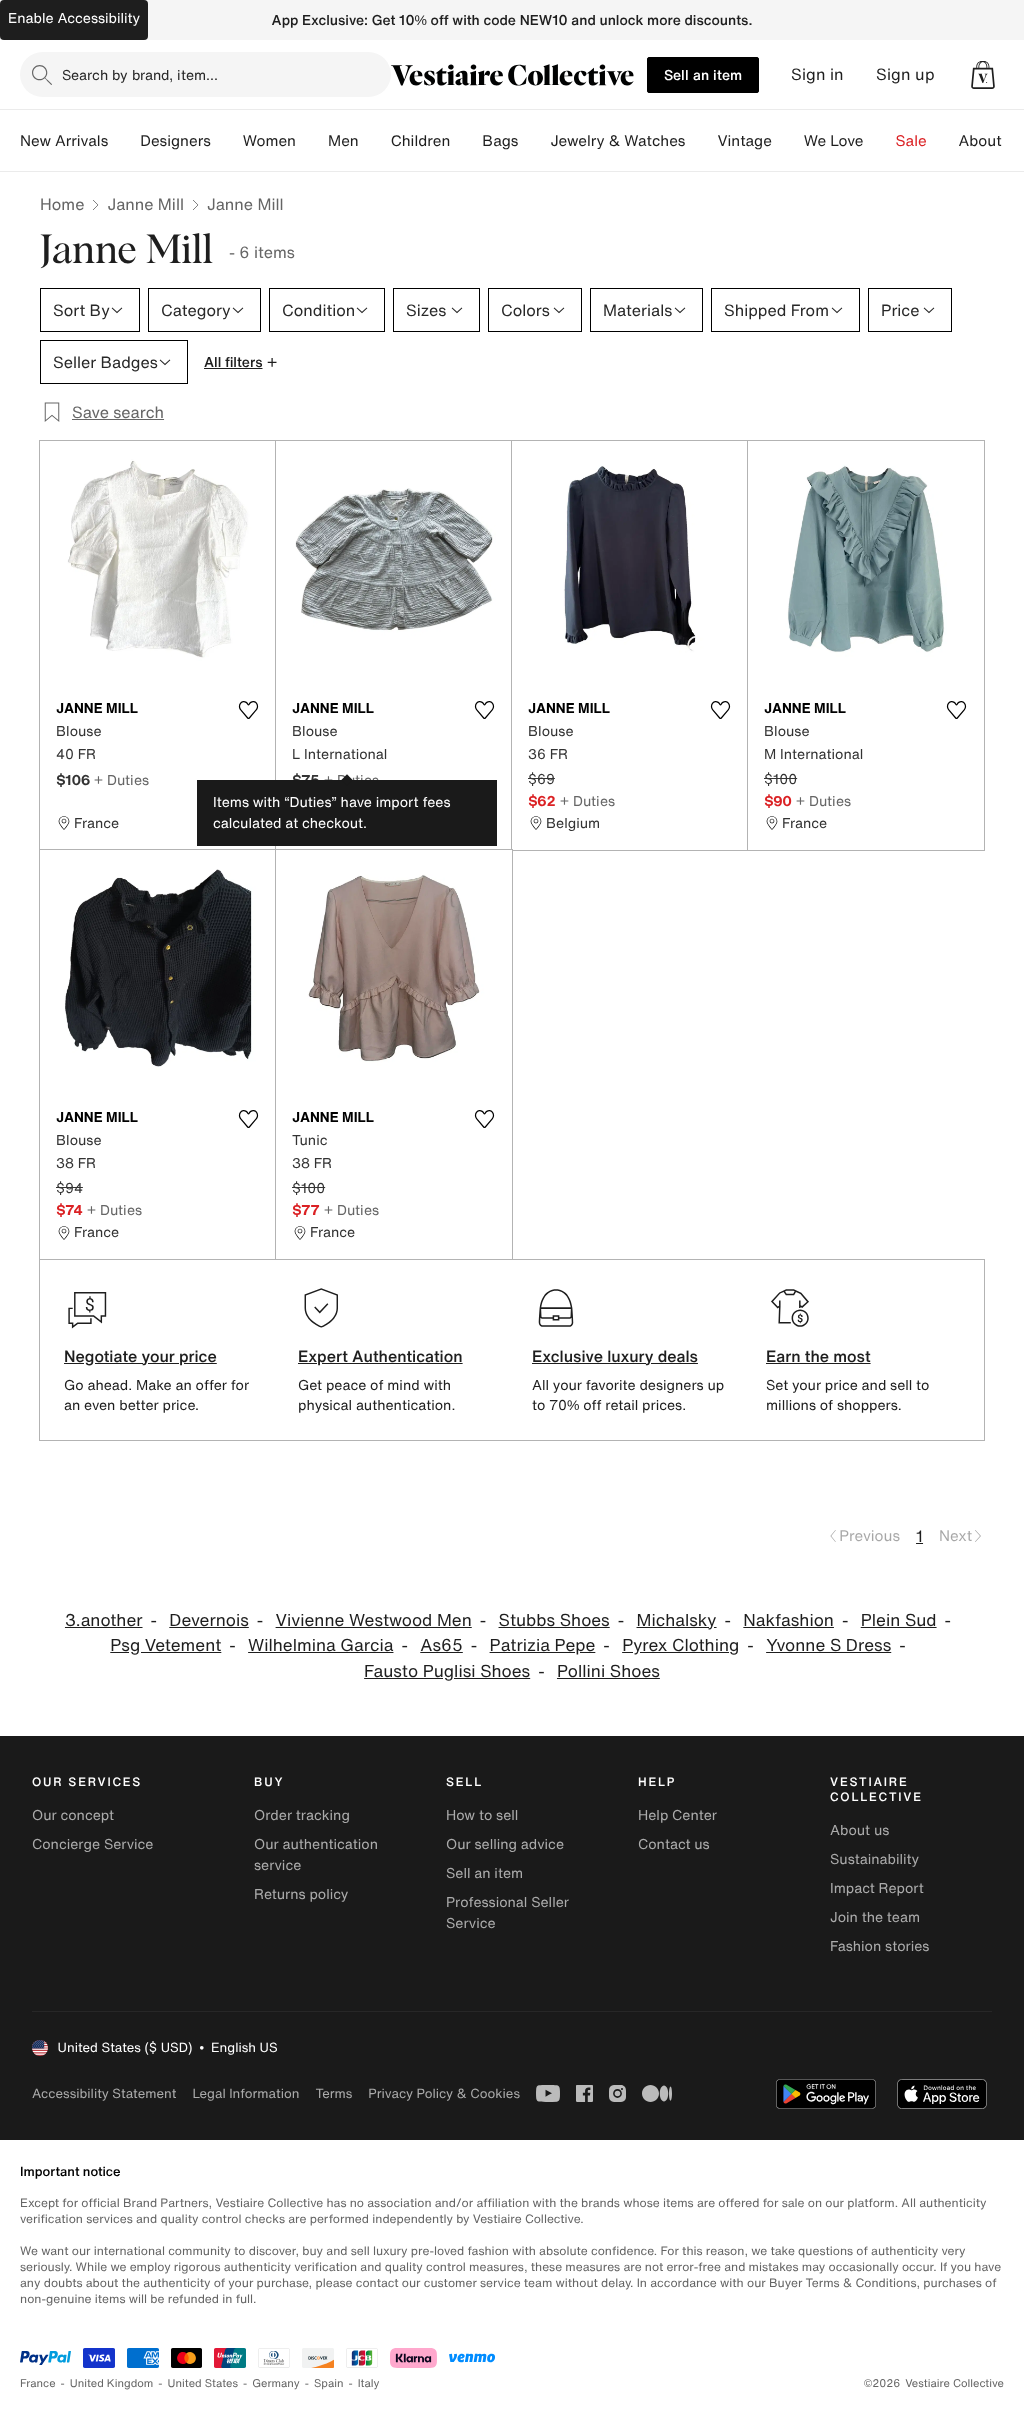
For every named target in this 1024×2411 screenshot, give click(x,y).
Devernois (208, 1620)
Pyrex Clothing (680, 1645)
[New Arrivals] (124, 141)
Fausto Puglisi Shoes (447, 1671)
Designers (175, 141)
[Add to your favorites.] (248, 710)
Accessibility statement (104, 2093)
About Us (991, 141)
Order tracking (302, 1815)
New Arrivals (64, 141)
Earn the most (818, 1356)
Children (421, 141)
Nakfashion (788, 1620)
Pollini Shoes (608, 1671)
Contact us (674, 1844)
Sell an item (703, 74)
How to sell (482, 1815)
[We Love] (880, 141)
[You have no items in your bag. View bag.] (983, 75)
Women (269, 141)
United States (203, 2383)
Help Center (677, 1815)
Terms (333, 2093)
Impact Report (877, 1888)
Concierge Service (92, 1844)
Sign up (905, 74)
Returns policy (301, 1894)
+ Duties (121, 779)
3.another (104, 1620)
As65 (441, 1645)
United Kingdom (112, 2383)
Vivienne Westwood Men (374, 1620)
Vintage (744, 141)
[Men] (375, 141)
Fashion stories (879, 1946)
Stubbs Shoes (554, 1620)
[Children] (466, 141)
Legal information (245, 2093)
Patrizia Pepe (543, 1645)
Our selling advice (505, 1844)
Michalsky (677, 1620)
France (38, 2383)
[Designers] (227, 141)
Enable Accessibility (74, 18)
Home (62, 204)
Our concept (73, 1815)
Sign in (817, 74)
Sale (911, 141)
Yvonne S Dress (828, 1645)
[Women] (312, 141)
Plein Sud (899, 1620)
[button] (983, 75)
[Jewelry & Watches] (701, 141)
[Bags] (534, 141)
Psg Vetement (165, 1645)
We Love (834, 141)
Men (343, 141)
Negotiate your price (140, 1356)
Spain (329, 2383)
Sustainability (874, 1859)
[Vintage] (788, 141)
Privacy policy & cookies (444, 2093)
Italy (369, 2383)
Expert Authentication (380, 1356)
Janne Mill (145, 204)
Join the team (875, 1917)
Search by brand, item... (140, 74)
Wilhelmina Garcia (320, 1645)
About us (859, 1830)
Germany (276, 2383)
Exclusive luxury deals (615, 1356)
